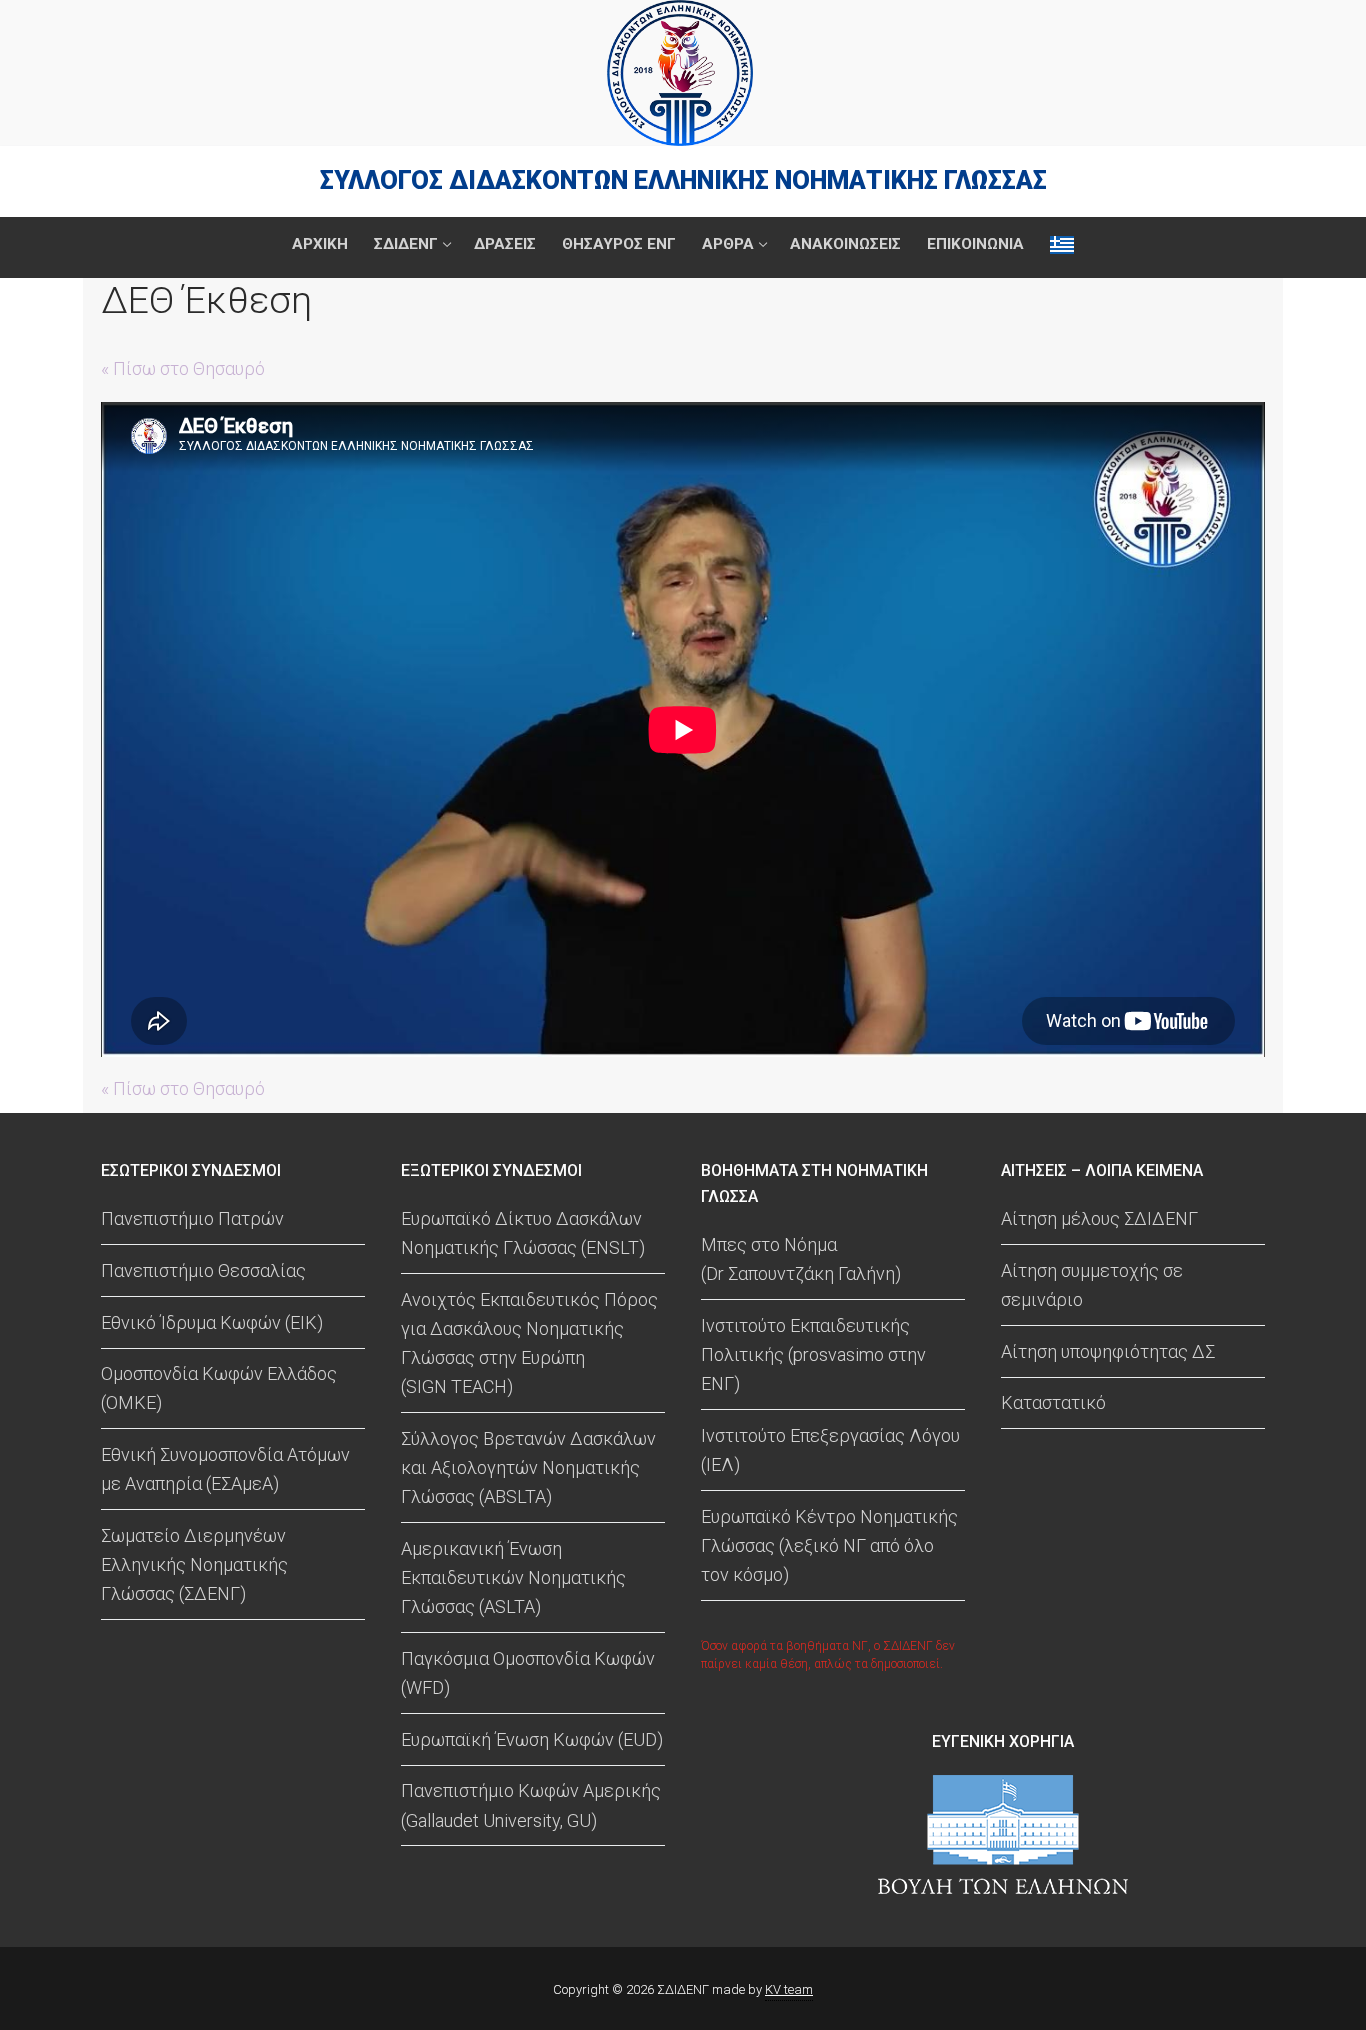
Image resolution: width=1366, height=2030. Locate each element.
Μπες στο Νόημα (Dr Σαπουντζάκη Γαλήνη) (801, 1259)
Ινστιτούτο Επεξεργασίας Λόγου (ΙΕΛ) (830, 1450)
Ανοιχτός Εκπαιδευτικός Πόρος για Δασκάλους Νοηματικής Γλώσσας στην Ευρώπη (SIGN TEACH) (529, 1343)
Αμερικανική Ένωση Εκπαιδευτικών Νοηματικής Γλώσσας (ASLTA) (513, 1577)
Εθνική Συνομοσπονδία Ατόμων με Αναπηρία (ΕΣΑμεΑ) (225, 1469)
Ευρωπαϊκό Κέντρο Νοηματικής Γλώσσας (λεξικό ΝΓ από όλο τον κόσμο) (829, 1545)
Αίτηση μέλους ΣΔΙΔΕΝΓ (1099, 1218)
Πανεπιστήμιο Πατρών (192, 1218)
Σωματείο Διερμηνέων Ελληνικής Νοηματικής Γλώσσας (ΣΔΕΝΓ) (194, 1564)
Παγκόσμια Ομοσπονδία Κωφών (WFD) (528, 1673)
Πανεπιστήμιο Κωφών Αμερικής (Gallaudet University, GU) (531, 1805)
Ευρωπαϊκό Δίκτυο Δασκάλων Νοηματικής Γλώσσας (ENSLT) (523, 1233)
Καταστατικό (1053, 1402)
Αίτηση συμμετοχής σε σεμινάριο (1092, 1285)
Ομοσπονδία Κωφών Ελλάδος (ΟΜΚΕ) (219, 1388)
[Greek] (1062, 244)
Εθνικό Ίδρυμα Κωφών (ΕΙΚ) (212, 1322)
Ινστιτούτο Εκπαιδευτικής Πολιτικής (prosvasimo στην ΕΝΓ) (813, 1354)
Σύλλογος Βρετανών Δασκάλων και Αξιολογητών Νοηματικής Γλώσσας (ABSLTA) (528, 1467)
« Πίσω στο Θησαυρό (183, 368)
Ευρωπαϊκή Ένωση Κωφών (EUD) (532, 1739)
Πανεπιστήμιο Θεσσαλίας (203, 1270)
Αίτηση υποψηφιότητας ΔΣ (1108, 1351)
